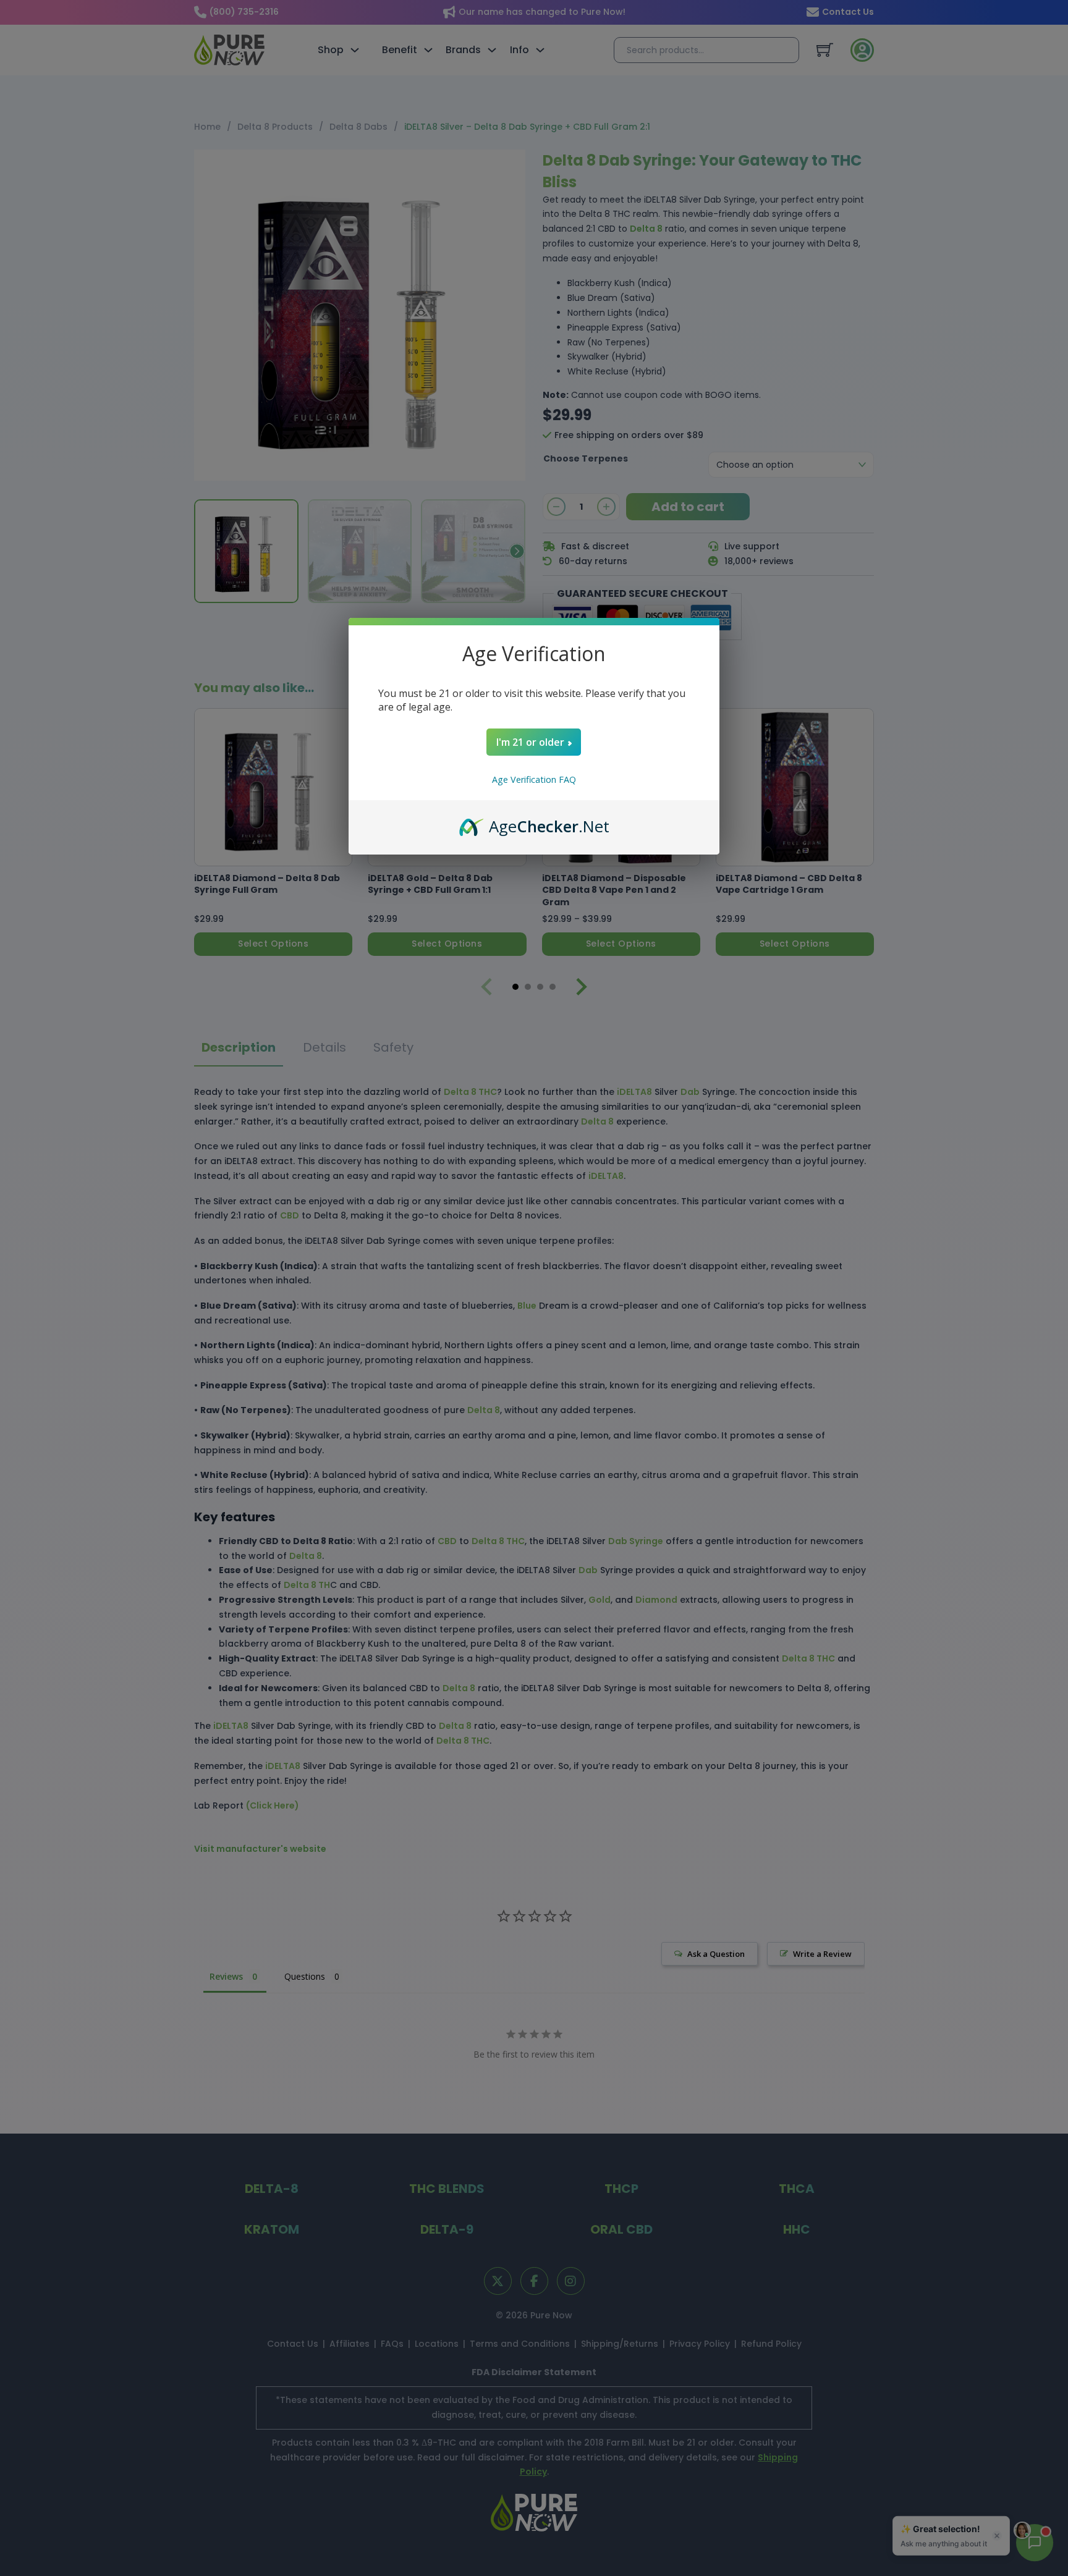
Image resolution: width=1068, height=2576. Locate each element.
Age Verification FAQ (534, 779)
